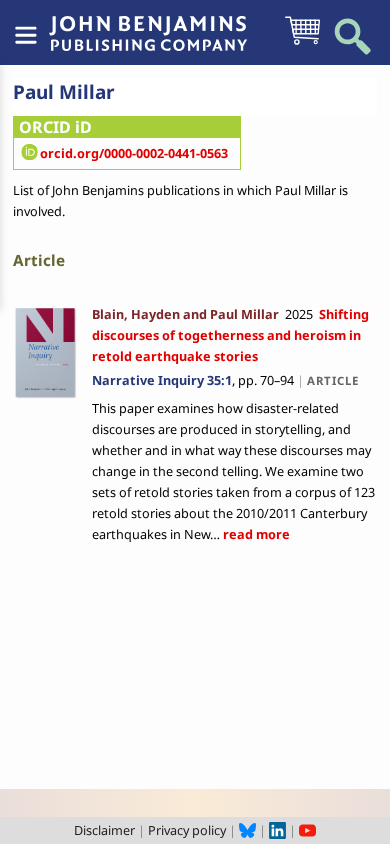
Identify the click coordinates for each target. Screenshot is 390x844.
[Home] (148, 23)
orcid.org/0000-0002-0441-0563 (134, 153)
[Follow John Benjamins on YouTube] (307, 830)
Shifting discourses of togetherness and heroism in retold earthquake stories (230, 335)
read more (255, 534)
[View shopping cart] (302, 43)
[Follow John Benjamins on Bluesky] (247, 830)
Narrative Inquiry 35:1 (162, 380)
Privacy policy (187, 830)
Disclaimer (104, 830)
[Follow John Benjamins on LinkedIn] (277, 830)
